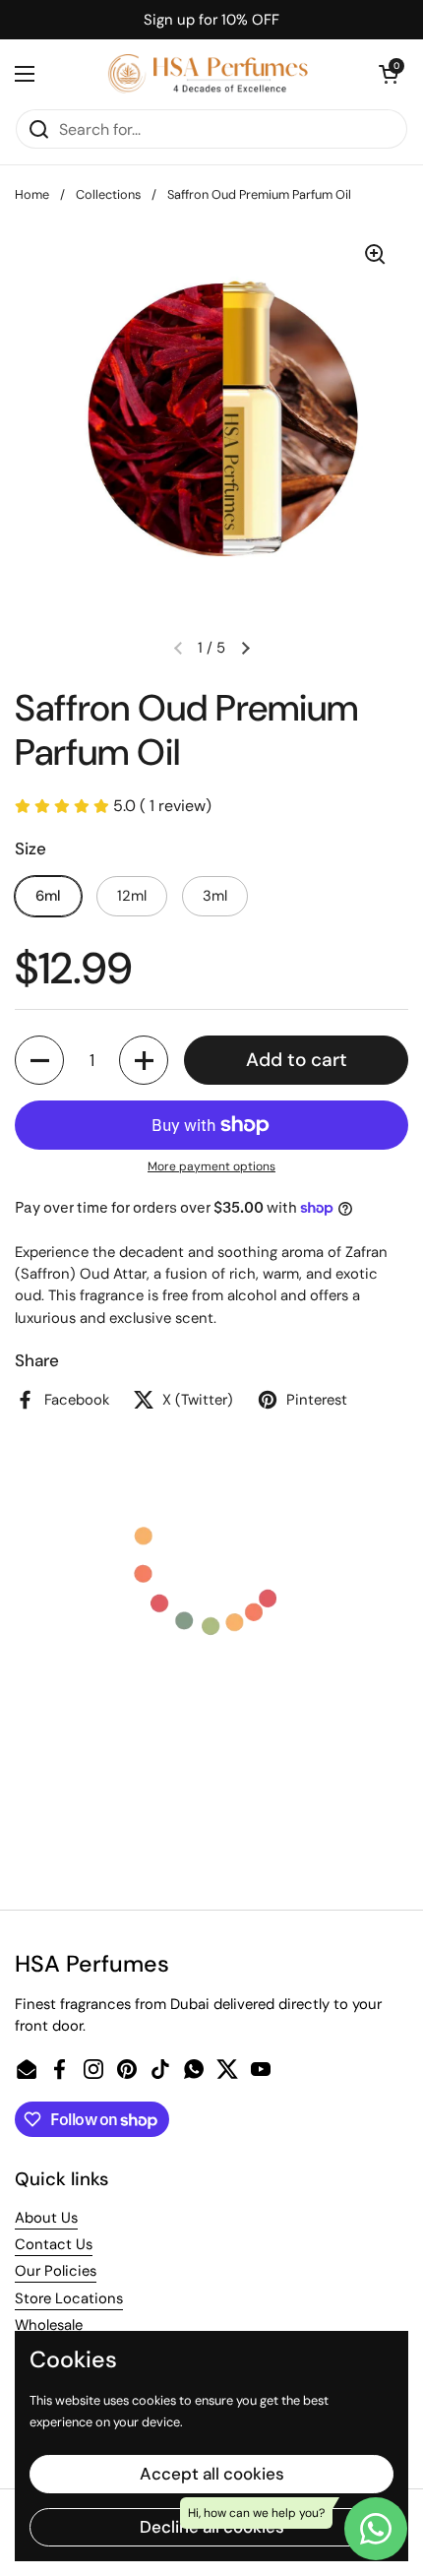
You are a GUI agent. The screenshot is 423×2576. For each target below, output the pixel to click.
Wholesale (49, 2325)
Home (32, 194)
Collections (108, 194)
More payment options (211, 1166)
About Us (46, 2218)
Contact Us (54, 2244)
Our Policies (56, 2271)
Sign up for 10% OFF (211, 20)
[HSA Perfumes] (207, 74)
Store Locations (69, 2298)
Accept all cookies (212, 2474)
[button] (389, 74)
